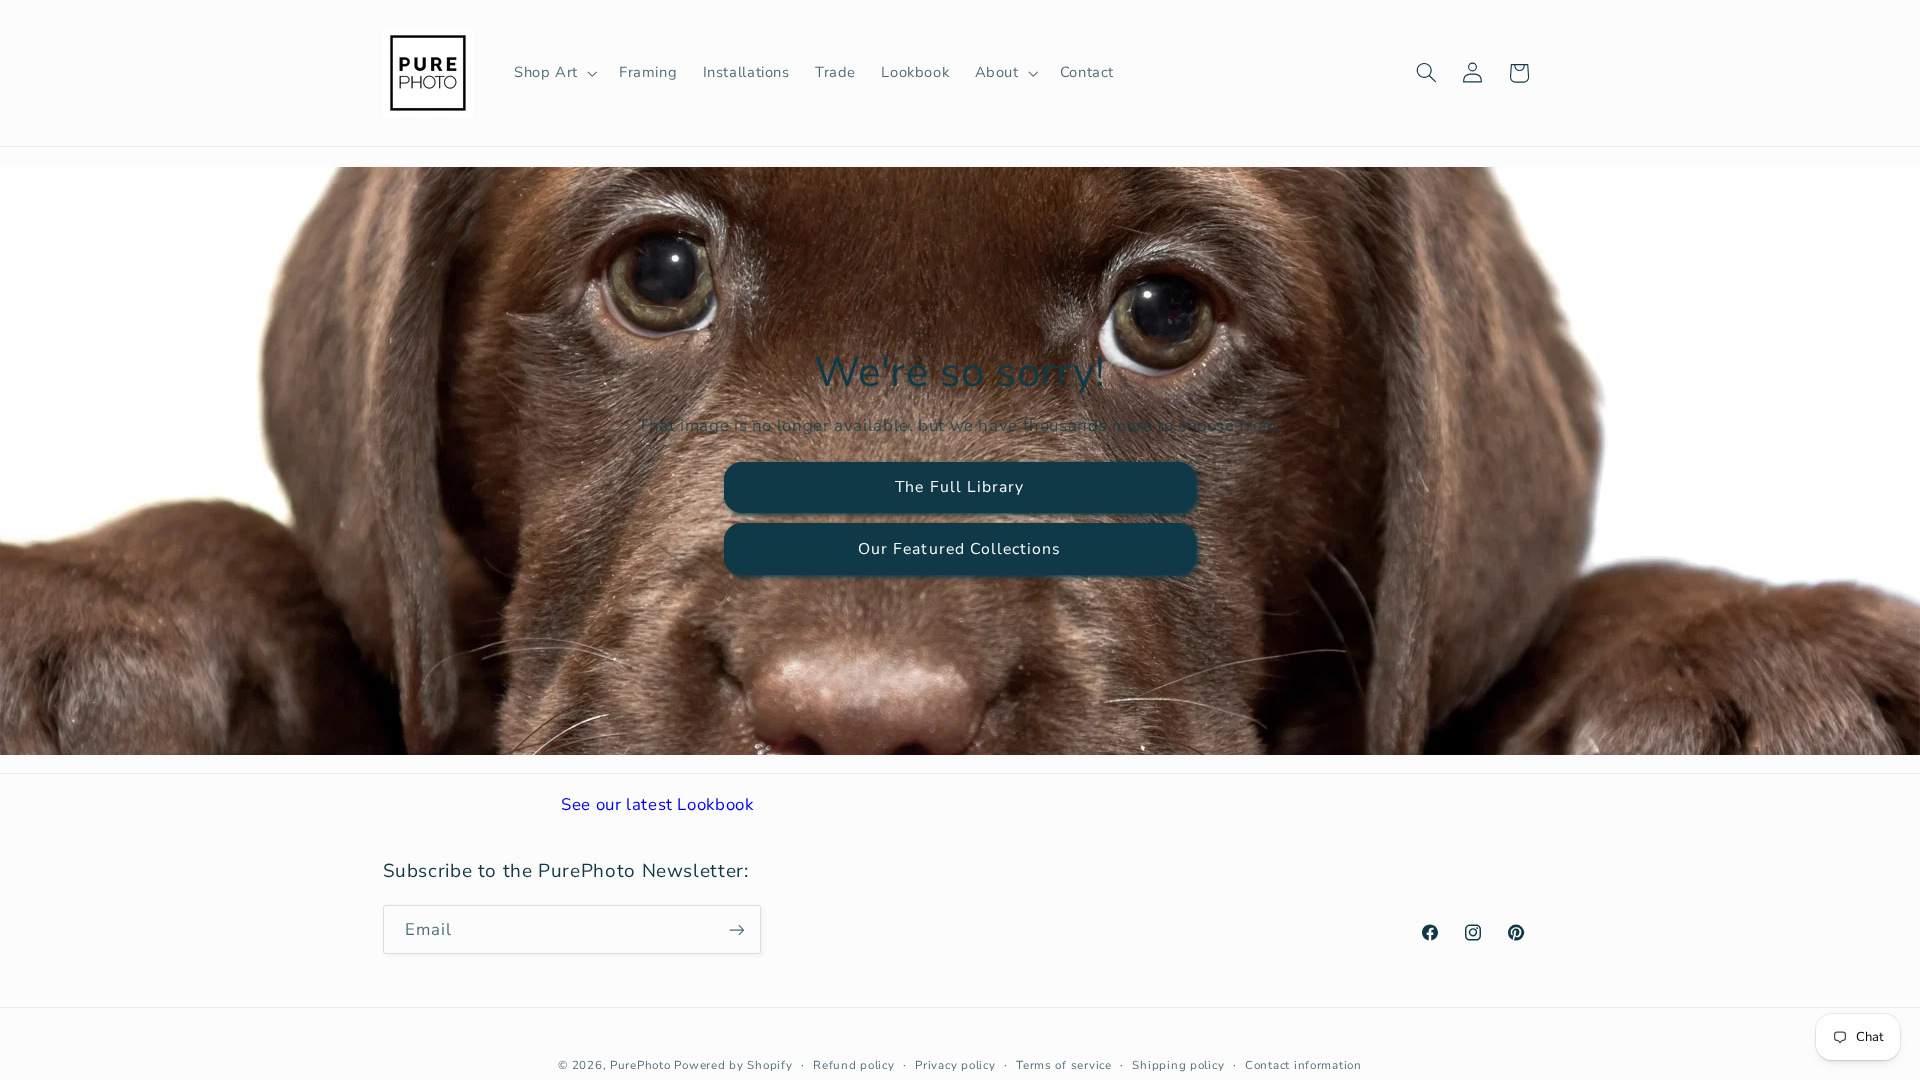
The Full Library (960, 487)
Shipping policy (1178, 1065)
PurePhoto (640, 1065)
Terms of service (1064, 1065)
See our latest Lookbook (657, 804)
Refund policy (854, 1065)
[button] (553, 73)
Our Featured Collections (959, 549)
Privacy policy (955, 1065)
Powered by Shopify (733, 1065)
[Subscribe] (736, 929)
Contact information (1303, 1065)
